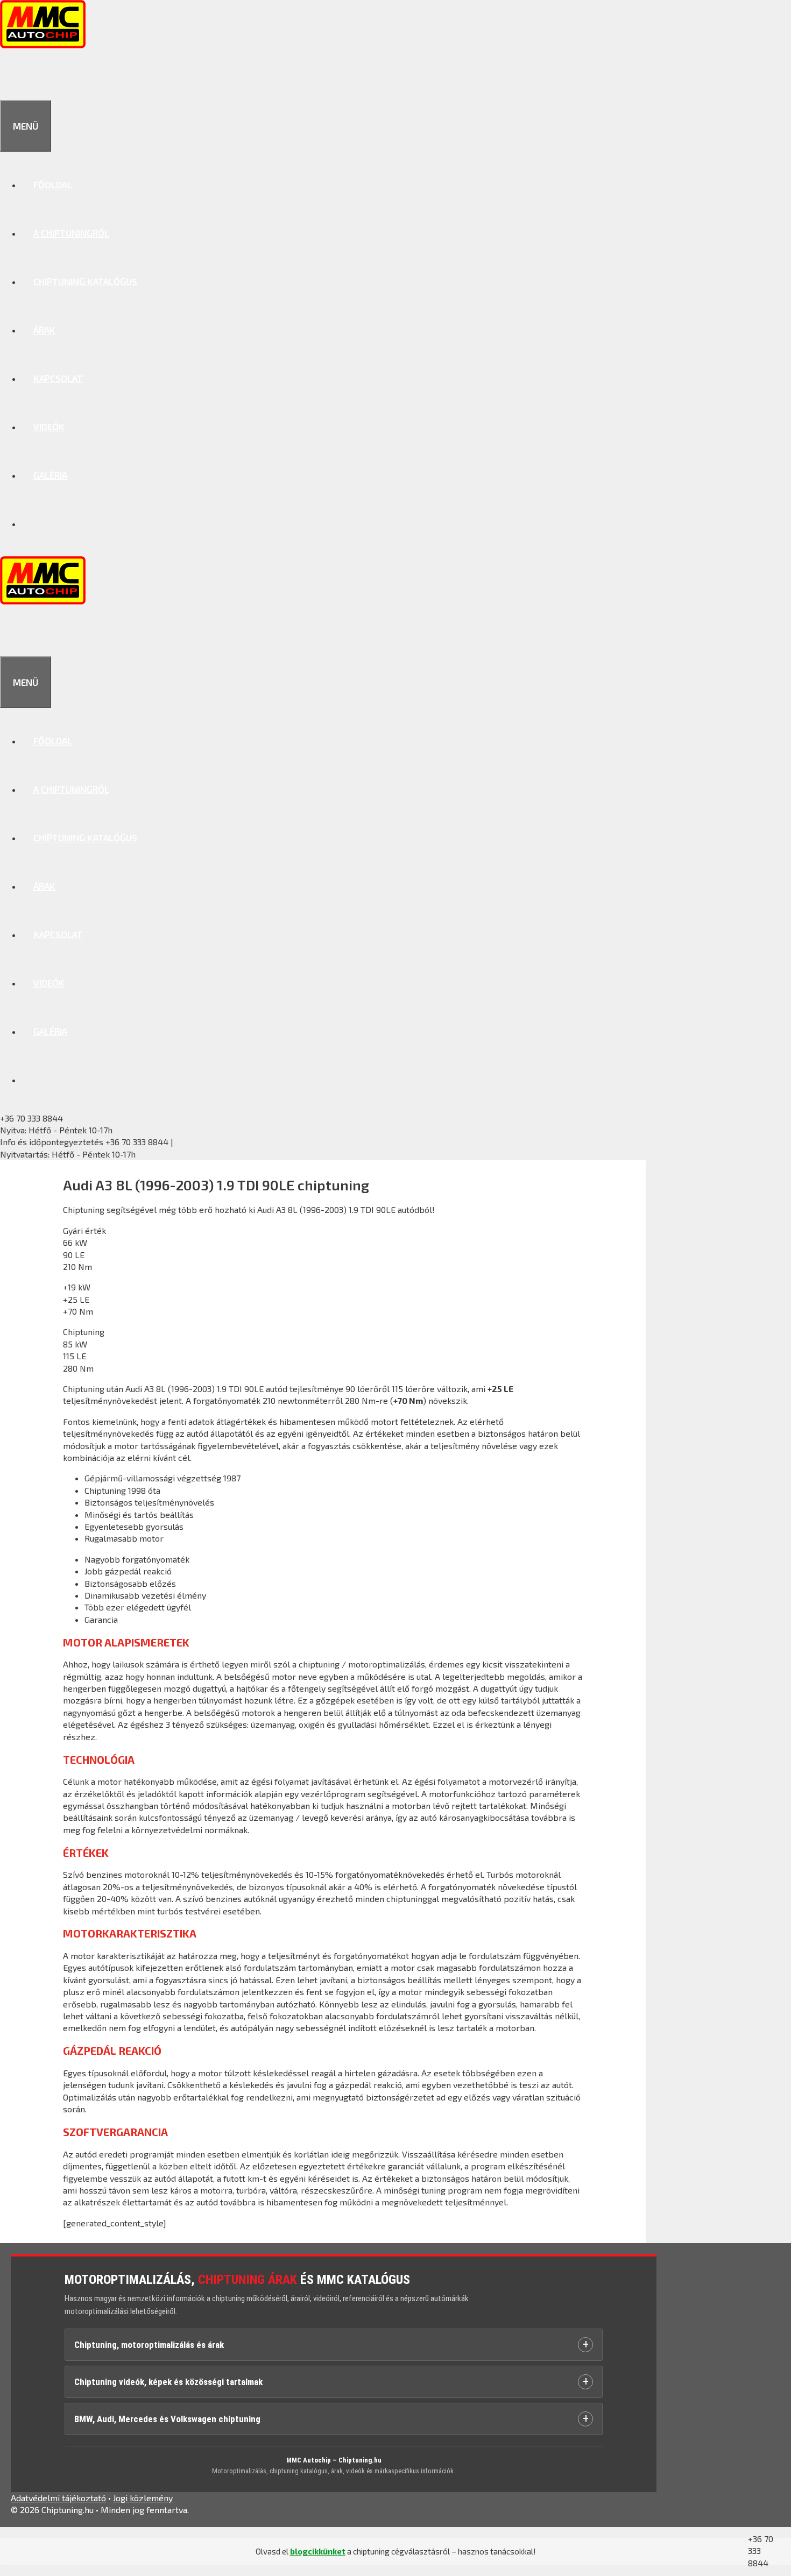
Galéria (50, 475)
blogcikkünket (318, 2551)
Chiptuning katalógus (85, 281)
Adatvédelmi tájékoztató (58, 2498)
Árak (44, 330)
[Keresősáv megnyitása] (12, 76)
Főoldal (53, 184)
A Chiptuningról (71, 233)
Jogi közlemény (143, 2498)
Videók (49, 427)
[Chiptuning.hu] (43, 45)
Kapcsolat (58, 378)
